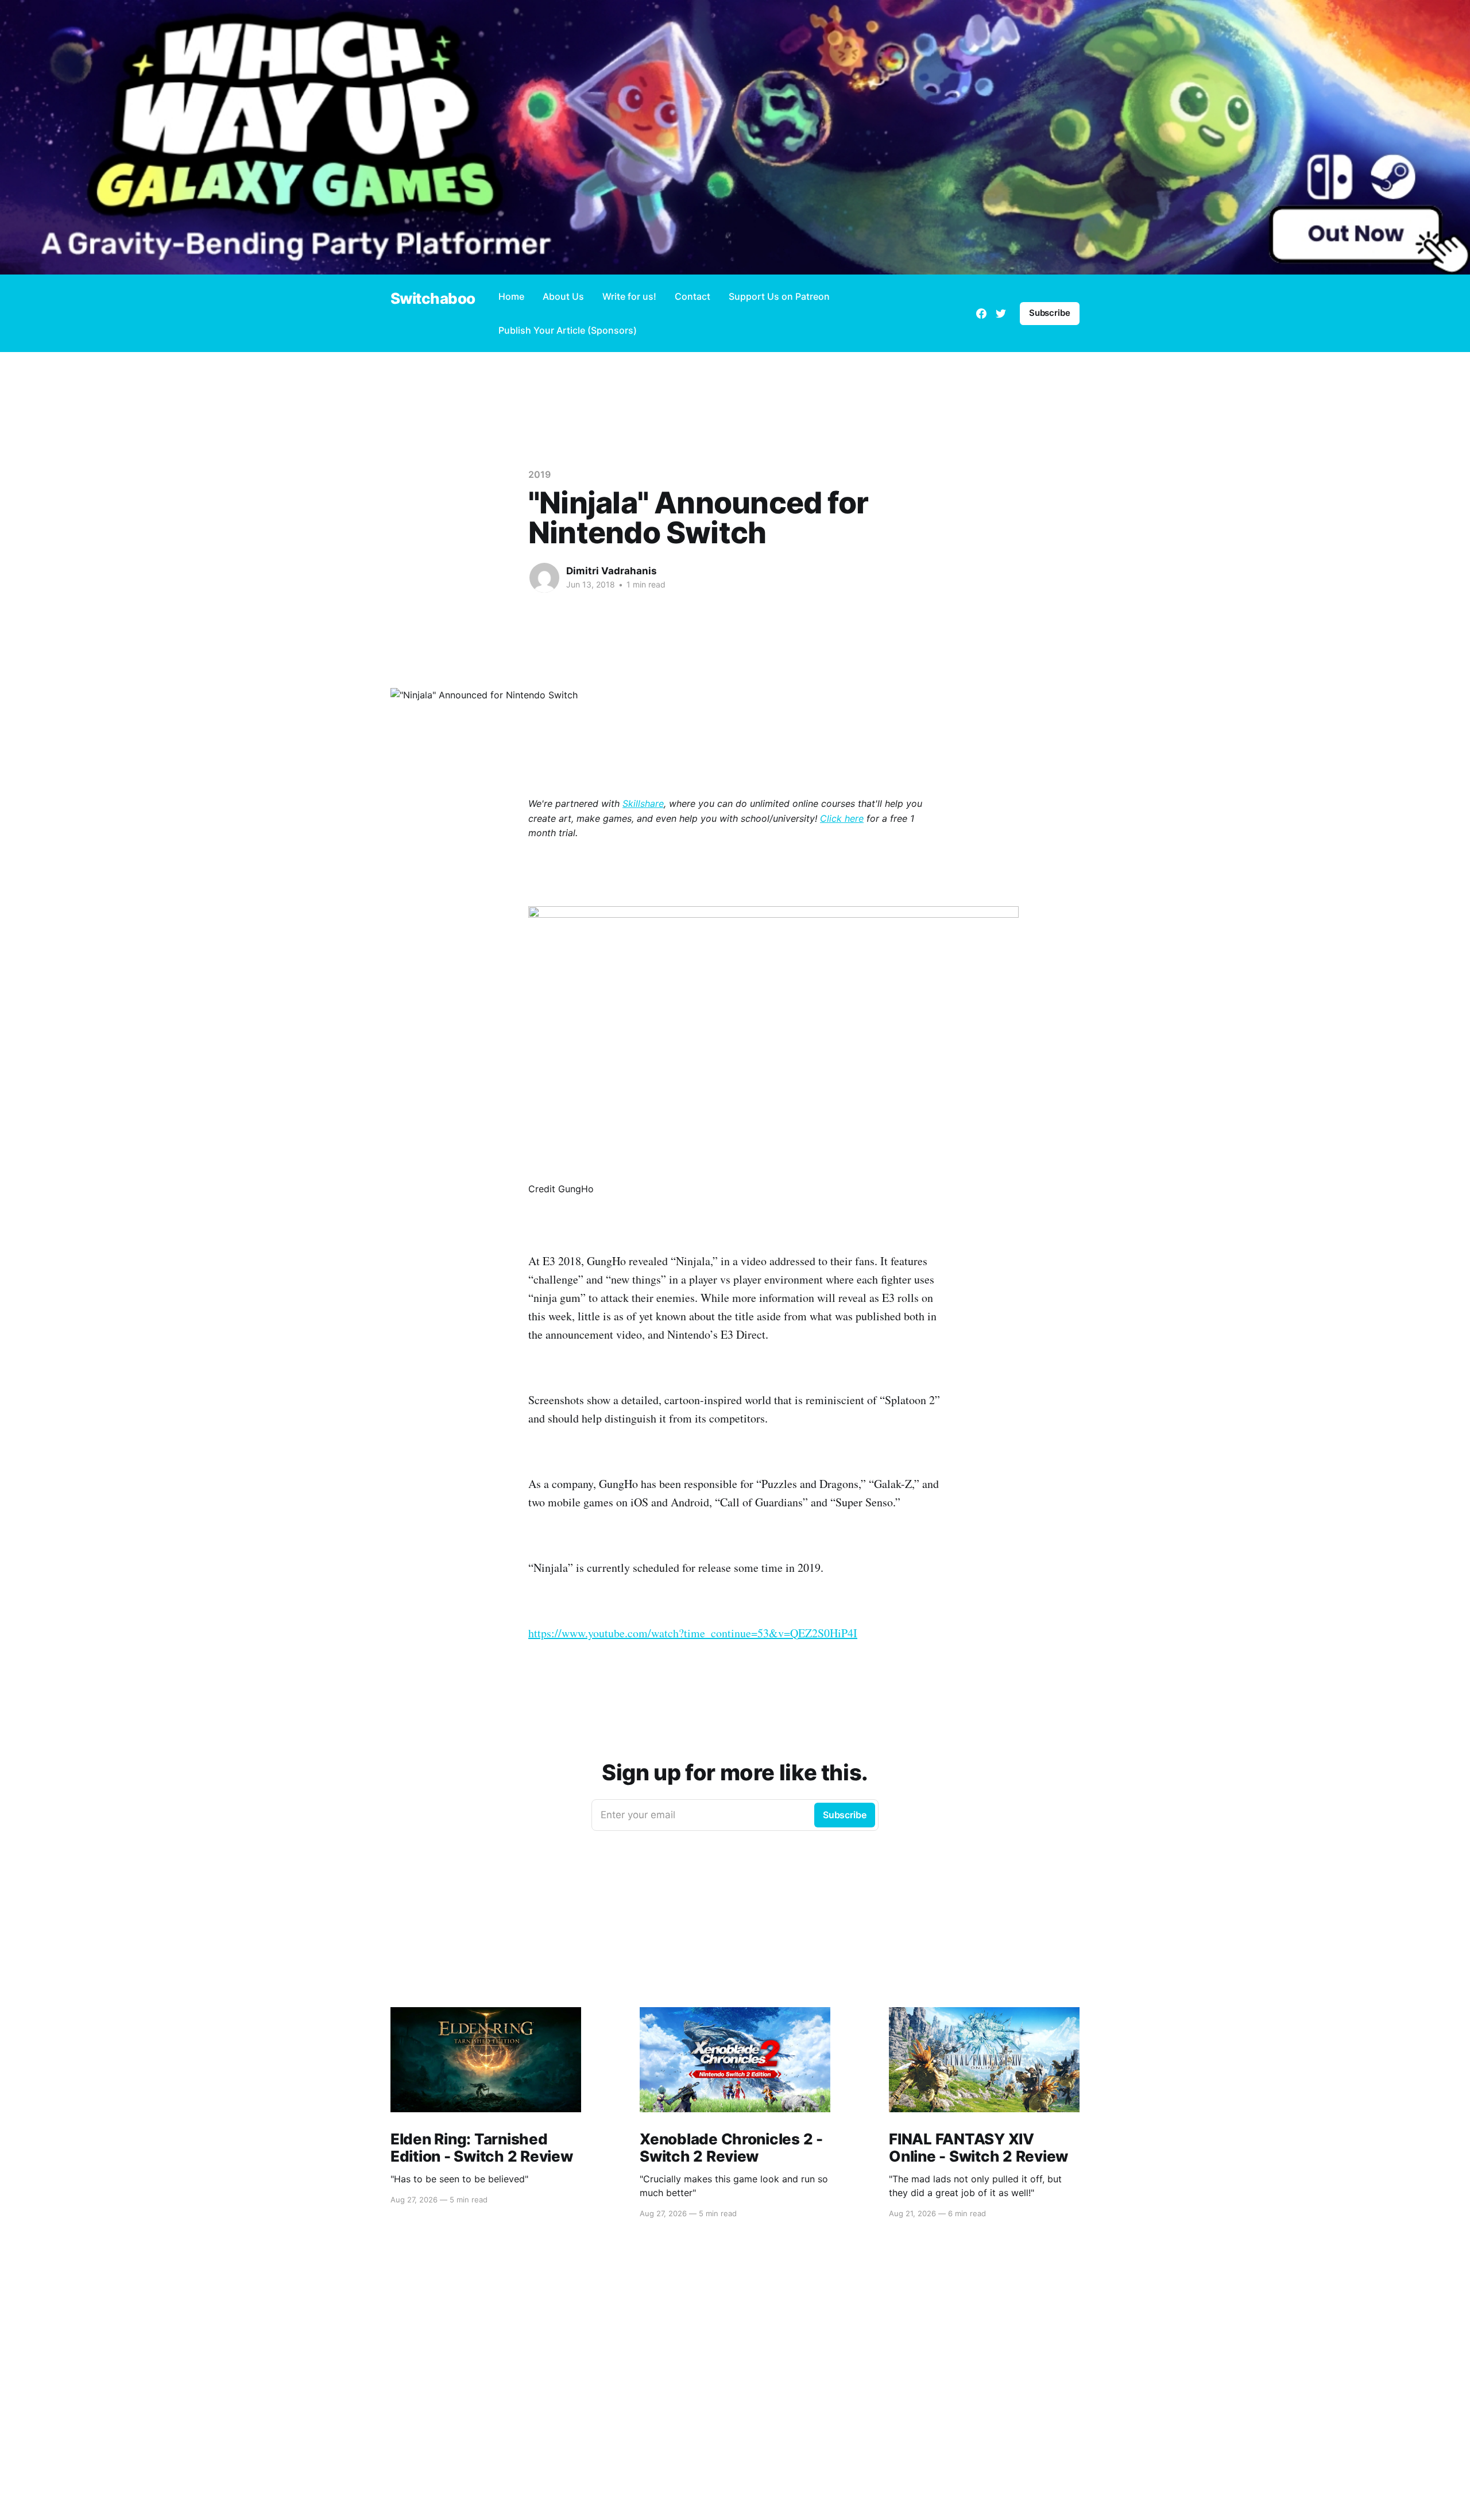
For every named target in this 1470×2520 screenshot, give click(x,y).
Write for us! (629, 296)
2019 (539, 474)
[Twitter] (1001, 314)
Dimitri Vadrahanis (612, 571)
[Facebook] (981, 314)
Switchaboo (433, 299)
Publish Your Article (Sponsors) (568, 330)
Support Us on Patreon (779, 296)
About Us (563, 296)
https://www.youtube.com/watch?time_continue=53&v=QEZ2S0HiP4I (693, 1633)
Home (511, 296)
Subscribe (1050, 313)
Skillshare (643, 803)
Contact (693, 296)
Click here (842, 818)
